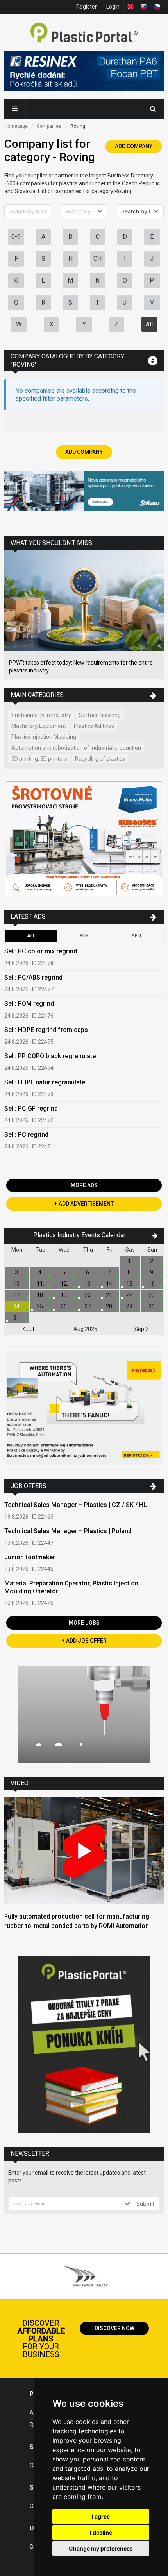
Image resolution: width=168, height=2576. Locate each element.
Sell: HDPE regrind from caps (46, 1030)
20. (88, 1295)
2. (152, 1261)
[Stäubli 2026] (84, 492)
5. (64, 1272)
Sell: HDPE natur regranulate (45, 1082)
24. (17, 1306)
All (149, 324)
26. (64, 1306)
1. (130, 1261)
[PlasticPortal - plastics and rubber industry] (84, 33)
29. (130, 1306)
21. (110, 1295)
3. (17, 1272)
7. (110, 1272)
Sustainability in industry (41, 715)
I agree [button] (101, 2516)
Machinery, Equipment (39, 726)
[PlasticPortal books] (84, 2046)
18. (40, 1295)
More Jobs (84, 1623)
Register (87, 7)
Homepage (16, 126)
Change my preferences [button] (101, 2548)
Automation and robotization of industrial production (76, 748)
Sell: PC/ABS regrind (33, 977)
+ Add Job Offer (84, 1641)
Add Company (134, 146)
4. (40, 1272)
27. (88, 1306)
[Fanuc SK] (84, 1409)
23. (152, 1295)
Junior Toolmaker (30, 1557)
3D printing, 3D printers (39, 759)
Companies (49, 126)
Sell (137, 936)
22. (130, 1295)
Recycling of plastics (100, 759)
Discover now (114, 2328)
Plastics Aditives (94, 726)
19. (64, 1295)
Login (113, 7)
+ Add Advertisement (84, 1204)
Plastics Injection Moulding (44, 737)
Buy (84, 936)
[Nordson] (84, 1715)
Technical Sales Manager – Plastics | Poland (68, 1531)
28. (110, 1306)
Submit (145, 2203)
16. (152, 1284)
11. (40, 1284)
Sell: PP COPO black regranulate (50, 1056)
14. (110, 1284)
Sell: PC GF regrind (31, 1108)
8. (130, 1272)
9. (152, 1272)
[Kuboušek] (84, 840)
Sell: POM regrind (29, 1004)
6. (88, 1272)
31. (17, 1318)
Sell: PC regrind (26, 1135)
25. (40, 1306)
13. (88, 1284)
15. (130, 1284)
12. (64, 1284)
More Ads (84, 1185)
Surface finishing (100, 715)
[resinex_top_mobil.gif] (84, 72)
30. (152, 1306)
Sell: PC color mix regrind (41, 951)
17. (17, 1295)
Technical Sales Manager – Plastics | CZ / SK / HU (76, 1505)
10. (17, 1284)
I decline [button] (101, 2532)
